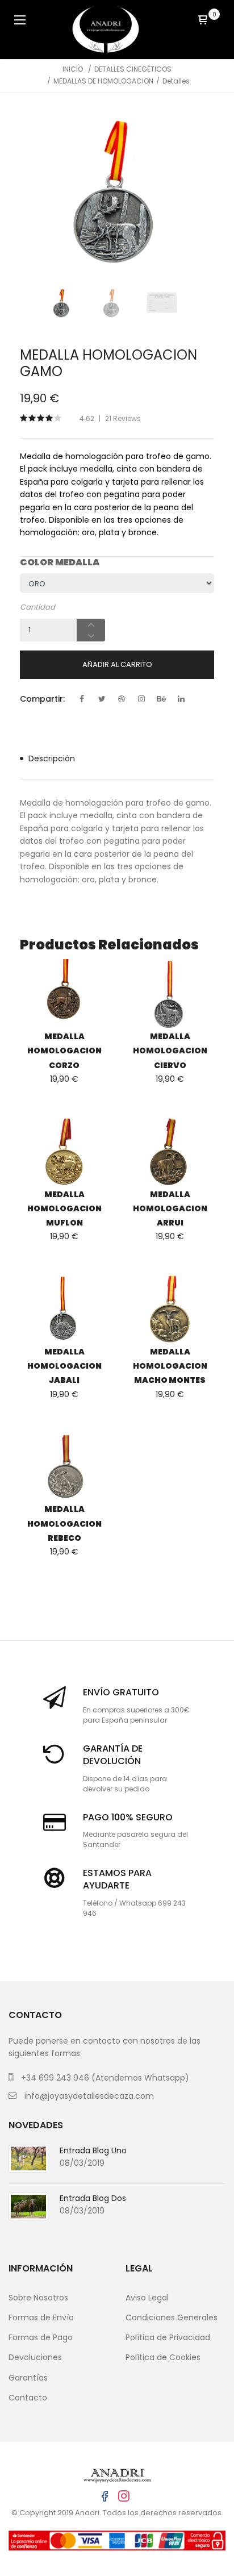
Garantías (28, 2378)
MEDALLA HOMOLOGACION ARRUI (170, 1208)
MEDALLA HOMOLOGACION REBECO (64, 1523)
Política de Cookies (163, 2357)
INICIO (73, 69)
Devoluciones (35, 2357)
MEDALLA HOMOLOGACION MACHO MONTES (170, 1366)
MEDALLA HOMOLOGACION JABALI (64, 1366)
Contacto (28, 2398)
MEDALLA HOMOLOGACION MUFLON (64, 1208)
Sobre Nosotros (38, 2298)
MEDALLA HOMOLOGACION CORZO (64, 1051)
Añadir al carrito (117, 664)
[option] (117, 193)
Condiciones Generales (172, 2317)
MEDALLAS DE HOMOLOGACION (103, 81)
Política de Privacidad (168, 2337)
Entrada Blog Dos (93, 2198)
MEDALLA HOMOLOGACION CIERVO (170, 1051)
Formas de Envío (41, 2317)
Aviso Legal (147, 2298)
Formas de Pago (41, 2337)
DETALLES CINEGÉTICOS (133, 69)
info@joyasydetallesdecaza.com (89, 2096)
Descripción (52, 758)
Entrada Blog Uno (93, 2150)
